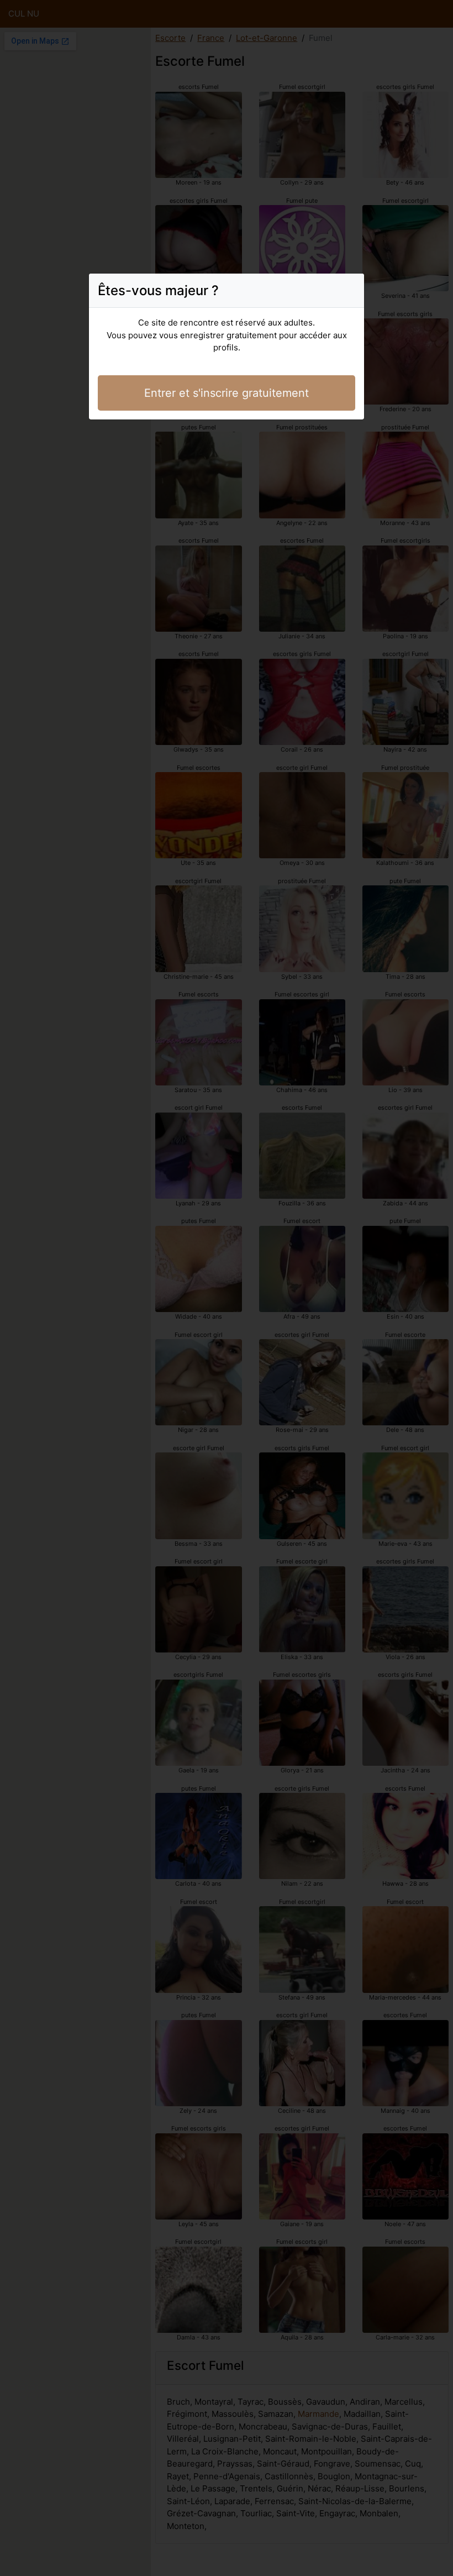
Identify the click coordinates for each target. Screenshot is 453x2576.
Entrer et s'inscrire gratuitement (227, 393)
